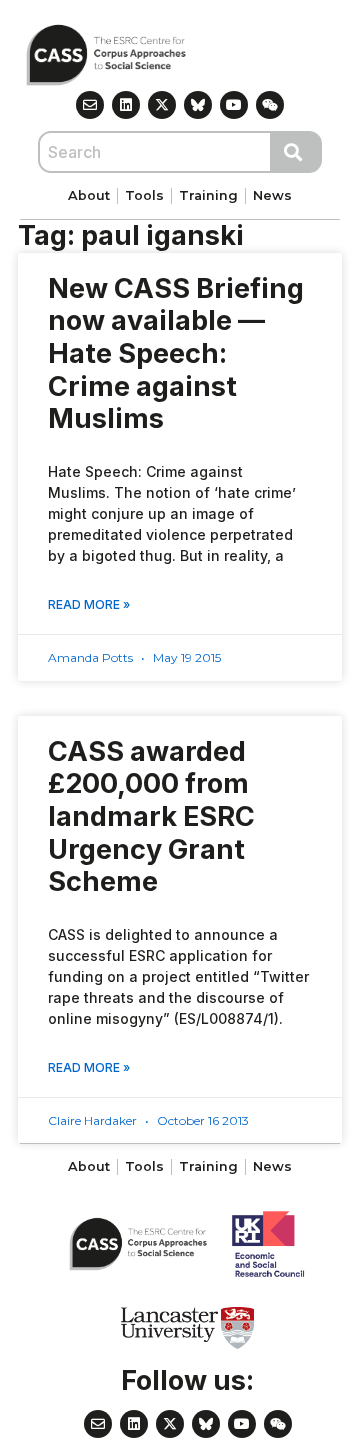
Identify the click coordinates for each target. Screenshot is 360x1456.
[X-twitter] (162, 105)
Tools (144, 195)
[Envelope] (90, 105)
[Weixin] (270, 105)
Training (208, 195)
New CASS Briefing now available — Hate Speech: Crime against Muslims (176, 354)
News (272, 195)
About (89, 195)
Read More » (89, 604)
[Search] (297, 152)
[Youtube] (234, 105)
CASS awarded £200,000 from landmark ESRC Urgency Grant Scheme (151, 817)
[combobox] (155, 152)
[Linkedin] (126, 105)
